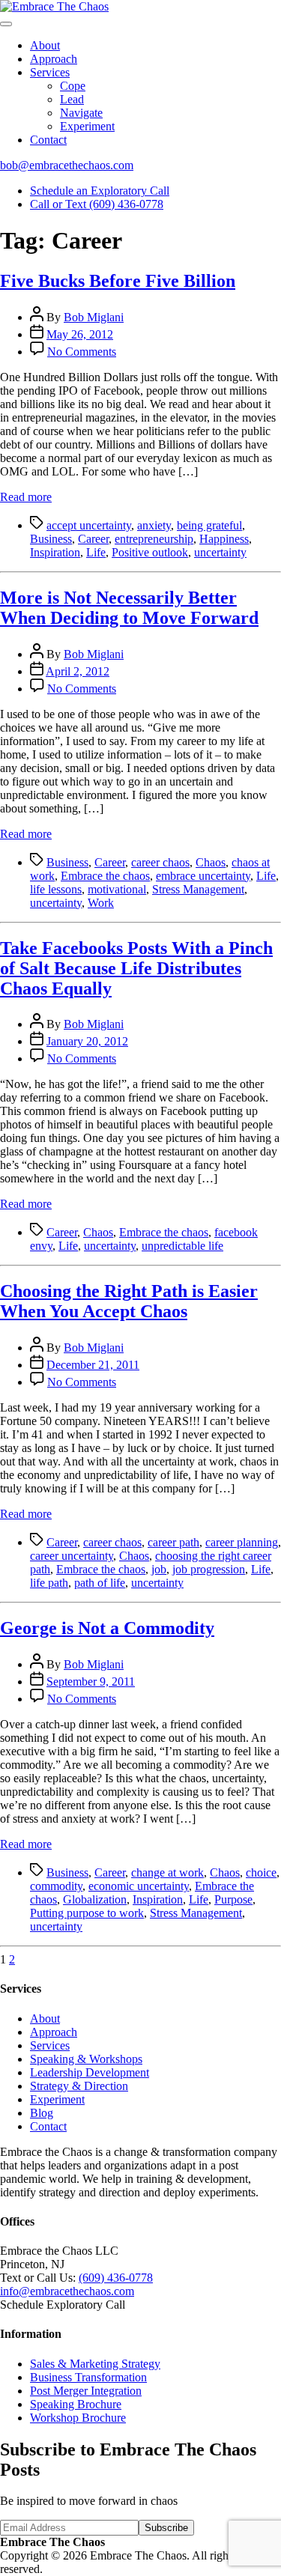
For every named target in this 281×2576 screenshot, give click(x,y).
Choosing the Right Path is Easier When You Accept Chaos (129, 1301)
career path (173, 1542)
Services (50, 72)
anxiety (154, 525)
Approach (54, 59)
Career (93, 539)
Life (96, 552)
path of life (100, 1583)
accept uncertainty (89, 525)
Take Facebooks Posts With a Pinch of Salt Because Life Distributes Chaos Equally (136, 968)
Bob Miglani (94, 317)
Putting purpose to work (87, 1913)
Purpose (233, 1899)
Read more (26, 497)
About (45, 45)
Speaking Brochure (76, 2404)
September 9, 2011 (91, 1682)
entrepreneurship (154, 539)
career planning (242, 1542)
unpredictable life (182, 1246)
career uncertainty (72, 1556)
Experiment (87, 126)
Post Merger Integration (86, 2391)
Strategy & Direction (79, 2086)
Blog (42, 2113)
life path (49, 1583)
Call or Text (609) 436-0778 (97, 204)
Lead (72, 99)
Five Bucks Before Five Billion (118, 281)
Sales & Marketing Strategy (95, 2364)
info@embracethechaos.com (67, 2291)
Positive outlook (150, 552)
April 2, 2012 (78, 671)
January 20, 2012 (87, 1041)
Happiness (224, 539)
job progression (209, 1569)
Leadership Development (90, 2072)
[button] (6, 24)
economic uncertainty (139, 1886)
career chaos (160, 862)
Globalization (95, 1899)
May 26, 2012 (80, 334)
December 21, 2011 (93, 1365)
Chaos (211, 862)
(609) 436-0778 (116, 2278)
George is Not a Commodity (107, 1628)
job (159, 1569)
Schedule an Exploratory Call (100, 191)
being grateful (209, 525)
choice (261, 1872)
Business (51, 539)
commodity (56, 1886)
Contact (48, 140)
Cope (73, 86)
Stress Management (198, 889)
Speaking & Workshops (86, 2059)
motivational (117, 889)
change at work (167, 1872)
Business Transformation (88, 2377)
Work (101, 903)
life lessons (56, 889)
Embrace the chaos (105, 876)
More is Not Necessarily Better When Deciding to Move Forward (129, 608)
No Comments (82, 352)
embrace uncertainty (203, 876)
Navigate (81, 113)
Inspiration (55, 552)
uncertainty (220, 552)
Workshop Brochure (78, 2418)
